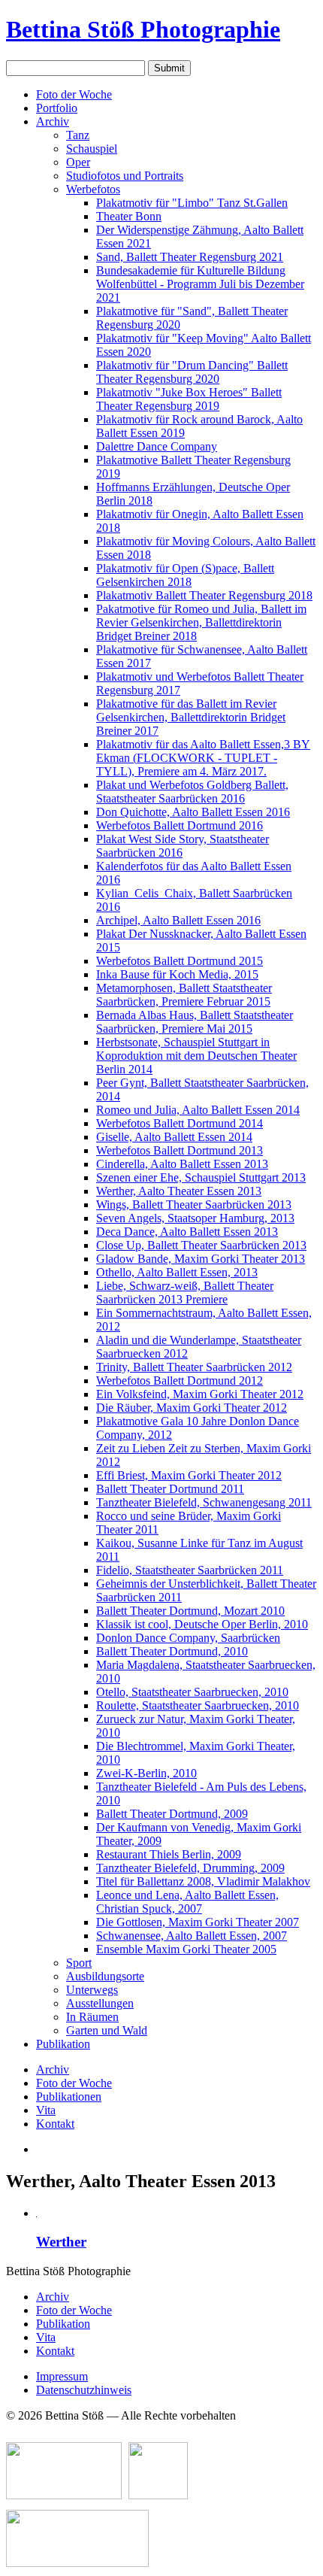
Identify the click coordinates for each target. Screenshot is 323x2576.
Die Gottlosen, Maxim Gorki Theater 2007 (198, 1922)
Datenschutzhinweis (84, 2390)
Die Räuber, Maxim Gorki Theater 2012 (192, 1408)
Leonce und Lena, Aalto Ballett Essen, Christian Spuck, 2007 (187, 1902)
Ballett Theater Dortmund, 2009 (172, 1814)
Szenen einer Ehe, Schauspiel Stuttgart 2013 (201, 1177)
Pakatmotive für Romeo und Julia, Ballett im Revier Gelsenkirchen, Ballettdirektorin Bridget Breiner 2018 (201, 622)
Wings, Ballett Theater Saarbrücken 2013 (194, 1205)
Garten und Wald (107, 2030)
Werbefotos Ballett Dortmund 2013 (180, 1150)
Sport (79, 1963)
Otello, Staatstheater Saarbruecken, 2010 (192, 1692)
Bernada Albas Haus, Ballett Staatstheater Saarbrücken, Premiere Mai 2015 (195, 1022)
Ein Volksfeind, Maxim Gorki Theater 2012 (200, 1394)
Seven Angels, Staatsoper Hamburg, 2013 (195, 1218)
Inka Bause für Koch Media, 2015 (177, 974)
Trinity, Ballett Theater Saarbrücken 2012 (194, 1367)
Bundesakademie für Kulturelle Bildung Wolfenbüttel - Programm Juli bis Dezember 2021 (200, 284)
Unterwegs (92, 1990)
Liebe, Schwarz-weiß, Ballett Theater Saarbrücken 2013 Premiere (185, 1293)
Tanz (78, 135)
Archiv (53, 121)
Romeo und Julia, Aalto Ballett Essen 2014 (198, 1110)
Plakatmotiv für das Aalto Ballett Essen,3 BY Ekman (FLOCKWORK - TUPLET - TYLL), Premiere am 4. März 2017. (203, 758)
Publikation (63, 2044)
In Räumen (92, 2017)
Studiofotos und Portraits (125, 176)
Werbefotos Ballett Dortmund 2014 (180, 1123)
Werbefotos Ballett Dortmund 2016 (180, 825)
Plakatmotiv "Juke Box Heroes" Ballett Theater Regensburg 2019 (189, 399)
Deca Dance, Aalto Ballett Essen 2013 (187, 1232)
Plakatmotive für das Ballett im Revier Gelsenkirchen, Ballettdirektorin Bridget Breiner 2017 (191, 717)
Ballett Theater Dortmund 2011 (170, 1489)
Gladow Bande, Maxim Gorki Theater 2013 (201, 1259)
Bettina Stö (143, 29)
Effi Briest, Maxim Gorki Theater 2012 (189, 1475)
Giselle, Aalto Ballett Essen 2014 (174, 1137)
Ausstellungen (100, 2003)
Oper (78, 162)
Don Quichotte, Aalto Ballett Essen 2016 (193, 812)
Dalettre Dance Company (157, 446)
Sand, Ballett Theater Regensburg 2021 (190, 257)
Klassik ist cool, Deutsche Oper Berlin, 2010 (202, 1624)
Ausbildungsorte (105, 1976)
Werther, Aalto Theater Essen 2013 (179, 1191)
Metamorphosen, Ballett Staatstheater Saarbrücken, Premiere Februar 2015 (184, 995)
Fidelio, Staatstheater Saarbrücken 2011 (190, 1570)
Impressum (62, 2376)
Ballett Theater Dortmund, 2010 (172, 1651)
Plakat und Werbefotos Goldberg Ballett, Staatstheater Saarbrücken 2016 (192, 792)
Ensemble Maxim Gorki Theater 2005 (186, 1949)
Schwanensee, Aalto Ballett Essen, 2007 (192, 1936)
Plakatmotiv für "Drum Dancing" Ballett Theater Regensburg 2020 (192, 372)
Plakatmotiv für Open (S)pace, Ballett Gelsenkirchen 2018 (185, 575)
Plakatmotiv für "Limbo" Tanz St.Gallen (192, 203)
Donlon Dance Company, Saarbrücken (188, 1638)
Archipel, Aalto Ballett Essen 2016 (178, 920)
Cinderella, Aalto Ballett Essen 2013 (182, 1164)
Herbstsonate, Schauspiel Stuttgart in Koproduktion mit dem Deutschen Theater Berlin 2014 (196, 1056)
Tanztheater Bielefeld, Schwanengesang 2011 (204, 1502)
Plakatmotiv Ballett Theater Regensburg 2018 (204, 595)
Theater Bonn (129, 216)
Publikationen (69, 2097)
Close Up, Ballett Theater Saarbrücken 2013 (201, 1245)
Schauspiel (92, 149)
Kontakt (55, 2124)
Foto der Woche (74, 94)
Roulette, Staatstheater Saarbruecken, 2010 (198, 1705)
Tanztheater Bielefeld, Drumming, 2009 (190, 1868)
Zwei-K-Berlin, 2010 (146, 1773)
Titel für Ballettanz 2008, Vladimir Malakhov (203, 1881)
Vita (46, 2110)
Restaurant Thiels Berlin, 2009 (169, 1854)
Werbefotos (93, 189)
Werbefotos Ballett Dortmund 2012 (180, 1381)
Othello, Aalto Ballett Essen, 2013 (177, 1272)
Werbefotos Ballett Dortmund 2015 (180, 961)
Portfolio (57, 108)
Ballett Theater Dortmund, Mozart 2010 (190, 1611)
